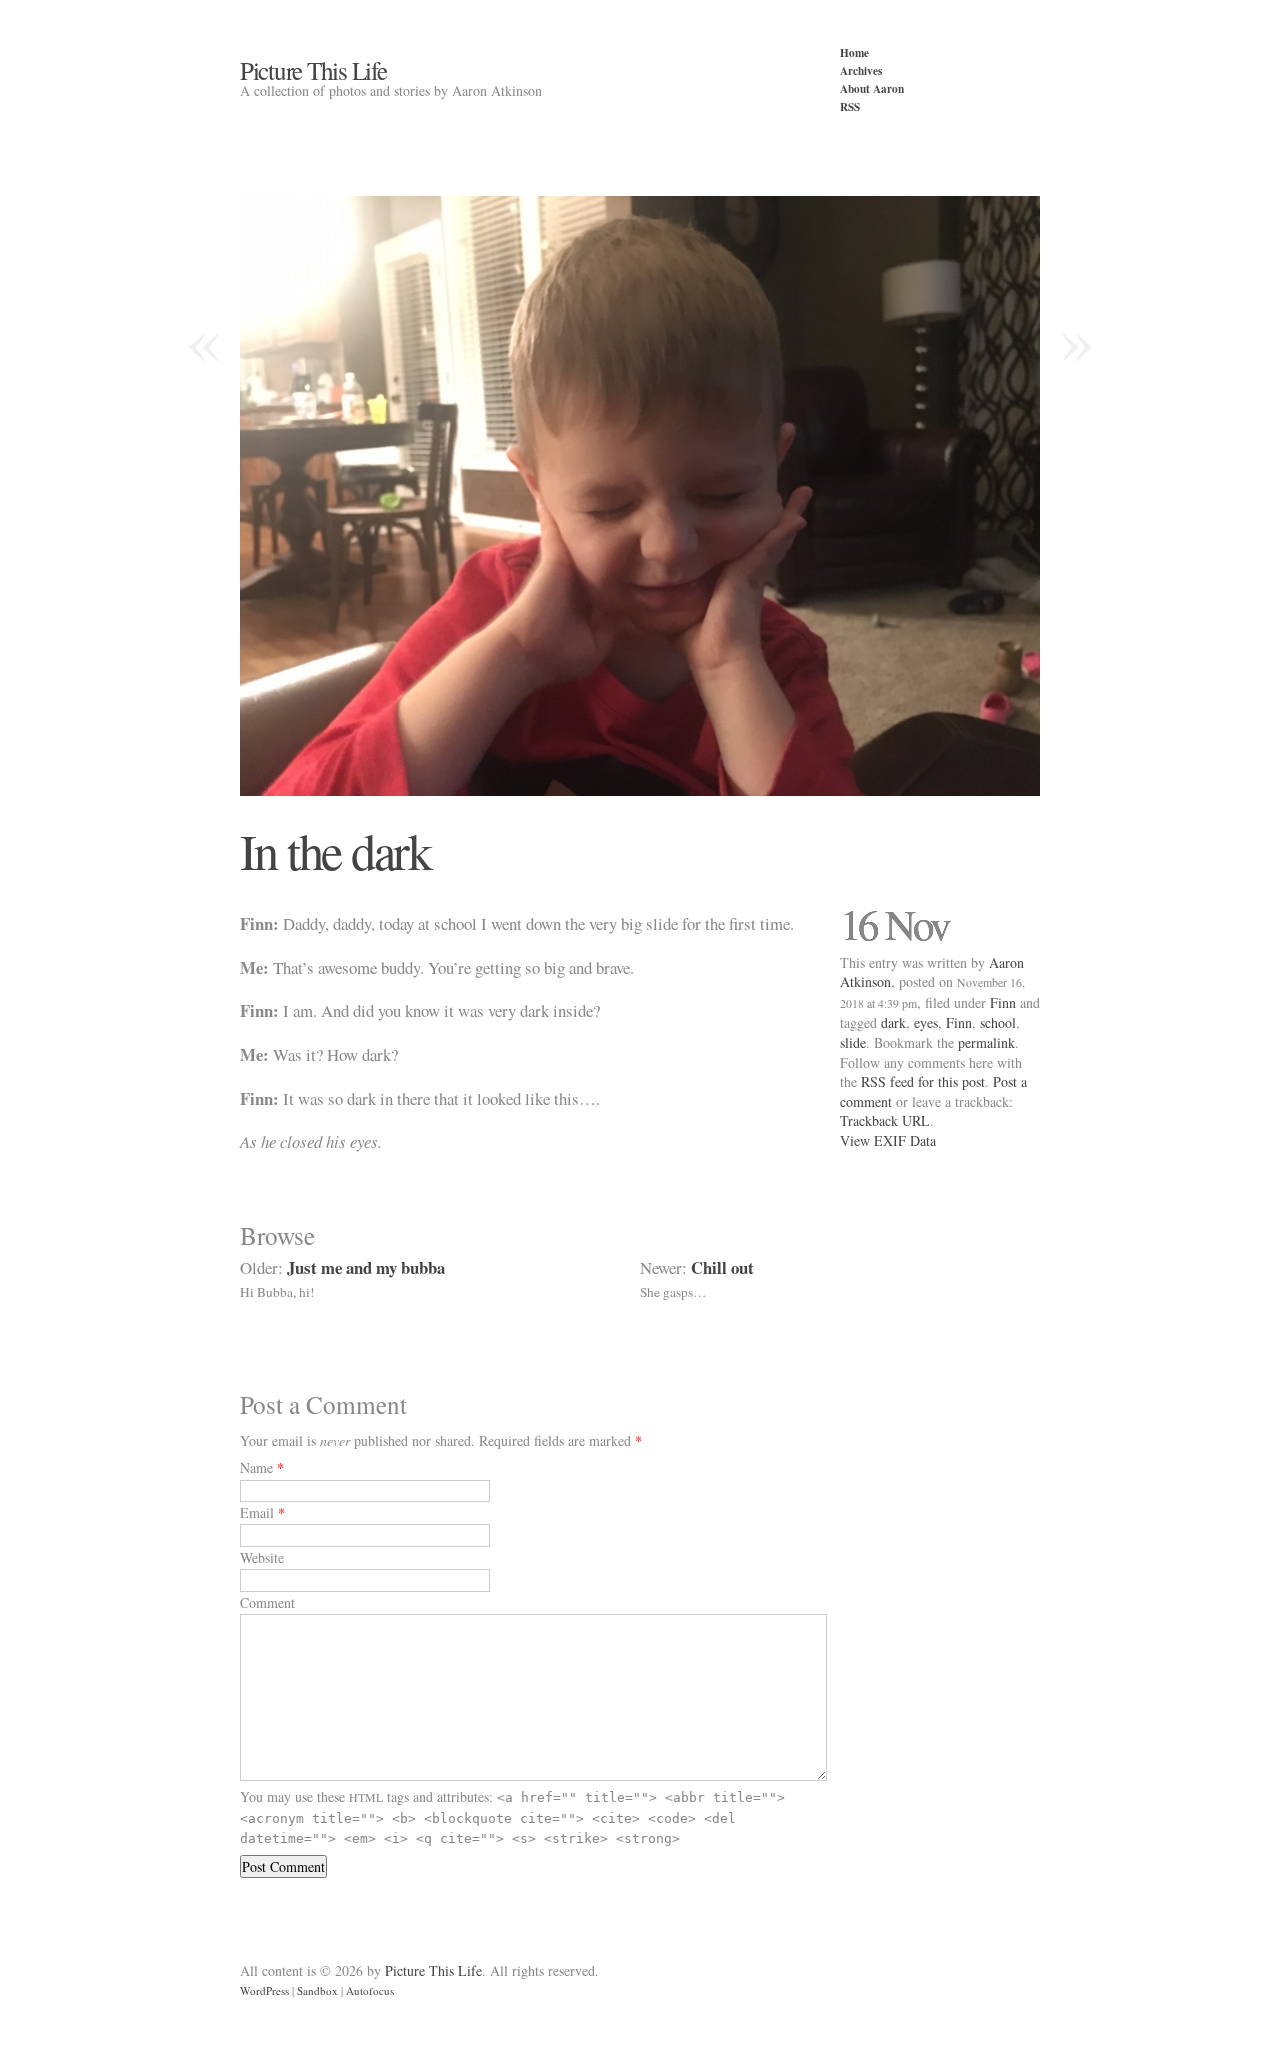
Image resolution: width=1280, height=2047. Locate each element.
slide (853, 1042)
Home (854, 52)
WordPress (264, 1990)
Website (262, 1557)
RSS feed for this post (923, 1081)
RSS (850, 106)
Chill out (722, 1267)
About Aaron (872, 88)
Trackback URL (885, 1120)
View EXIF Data (888, 1140)
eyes (926, 1022)
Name (256, 1467)
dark (893, 1022)
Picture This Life (313, 70)
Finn (1003, 1002)
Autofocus (370, 1990)
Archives (861, 70)
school (998, 1022)
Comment (267, 1602)
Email (257, 1512)
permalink (986, 1042)
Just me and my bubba (366, 1267)
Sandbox (317, 1990)
